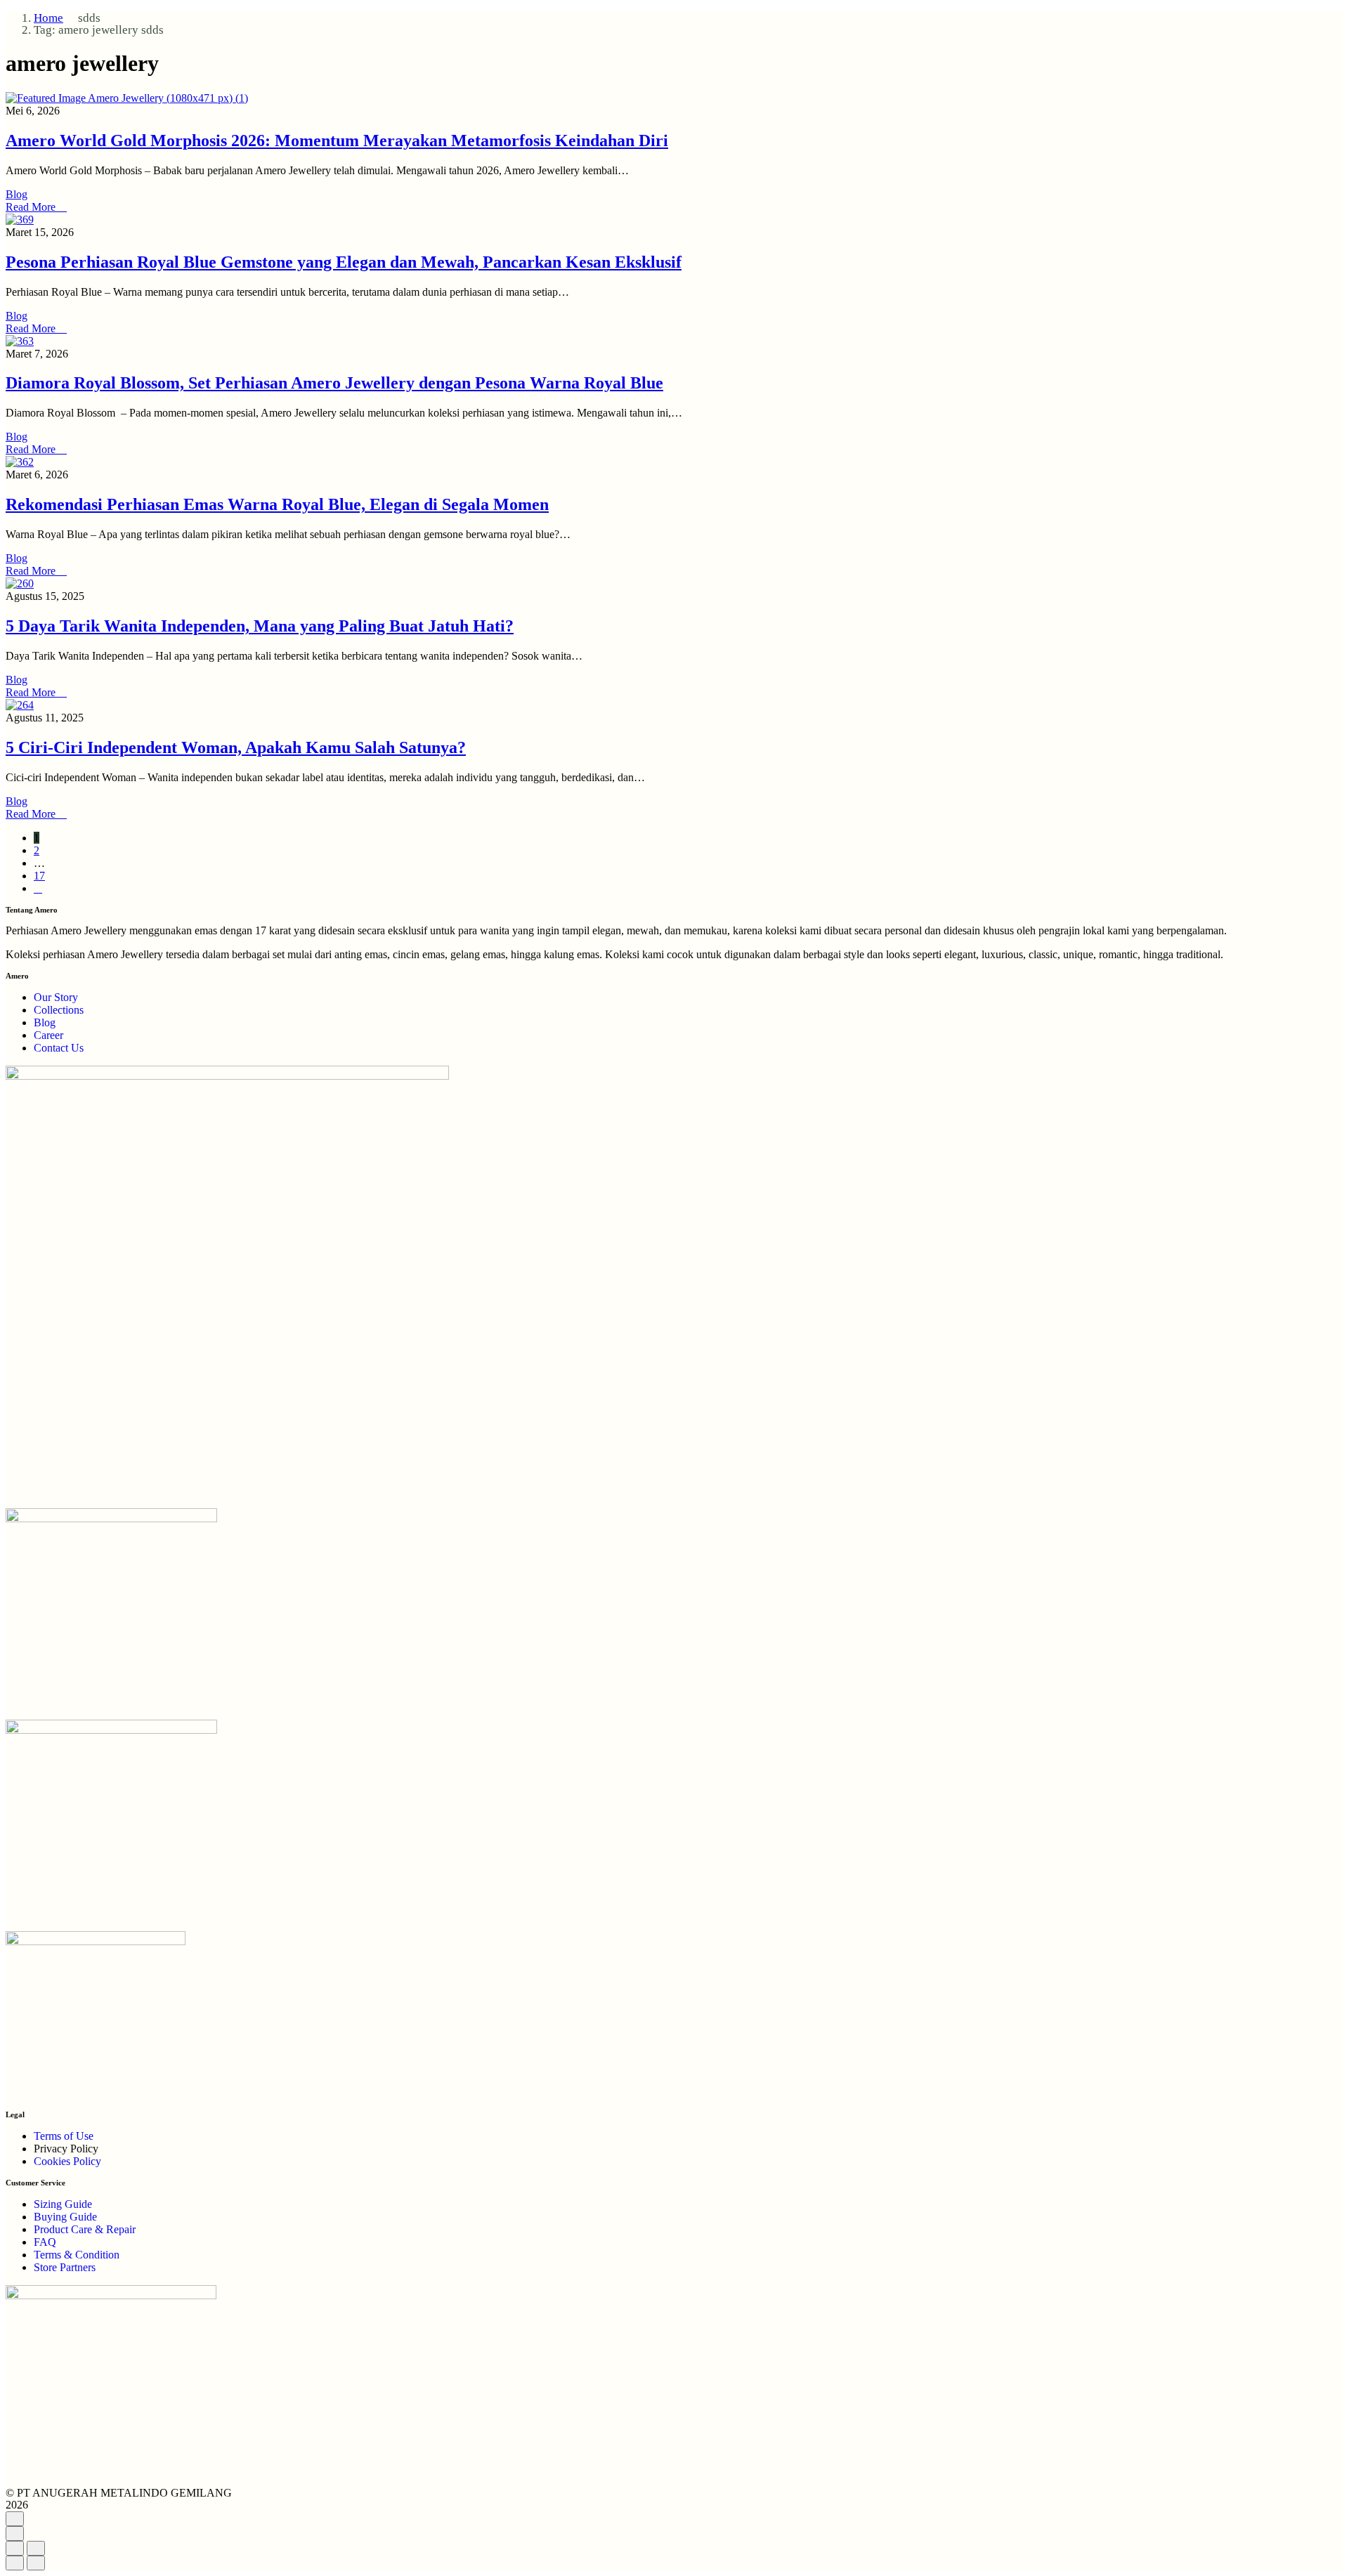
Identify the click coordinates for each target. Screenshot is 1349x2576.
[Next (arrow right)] (36, 2563)
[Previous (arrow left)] (15, 2563)
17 (39, 876)
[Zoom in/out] (36, 2548)
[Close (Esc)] (15, 2548)
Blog (17, 194)
